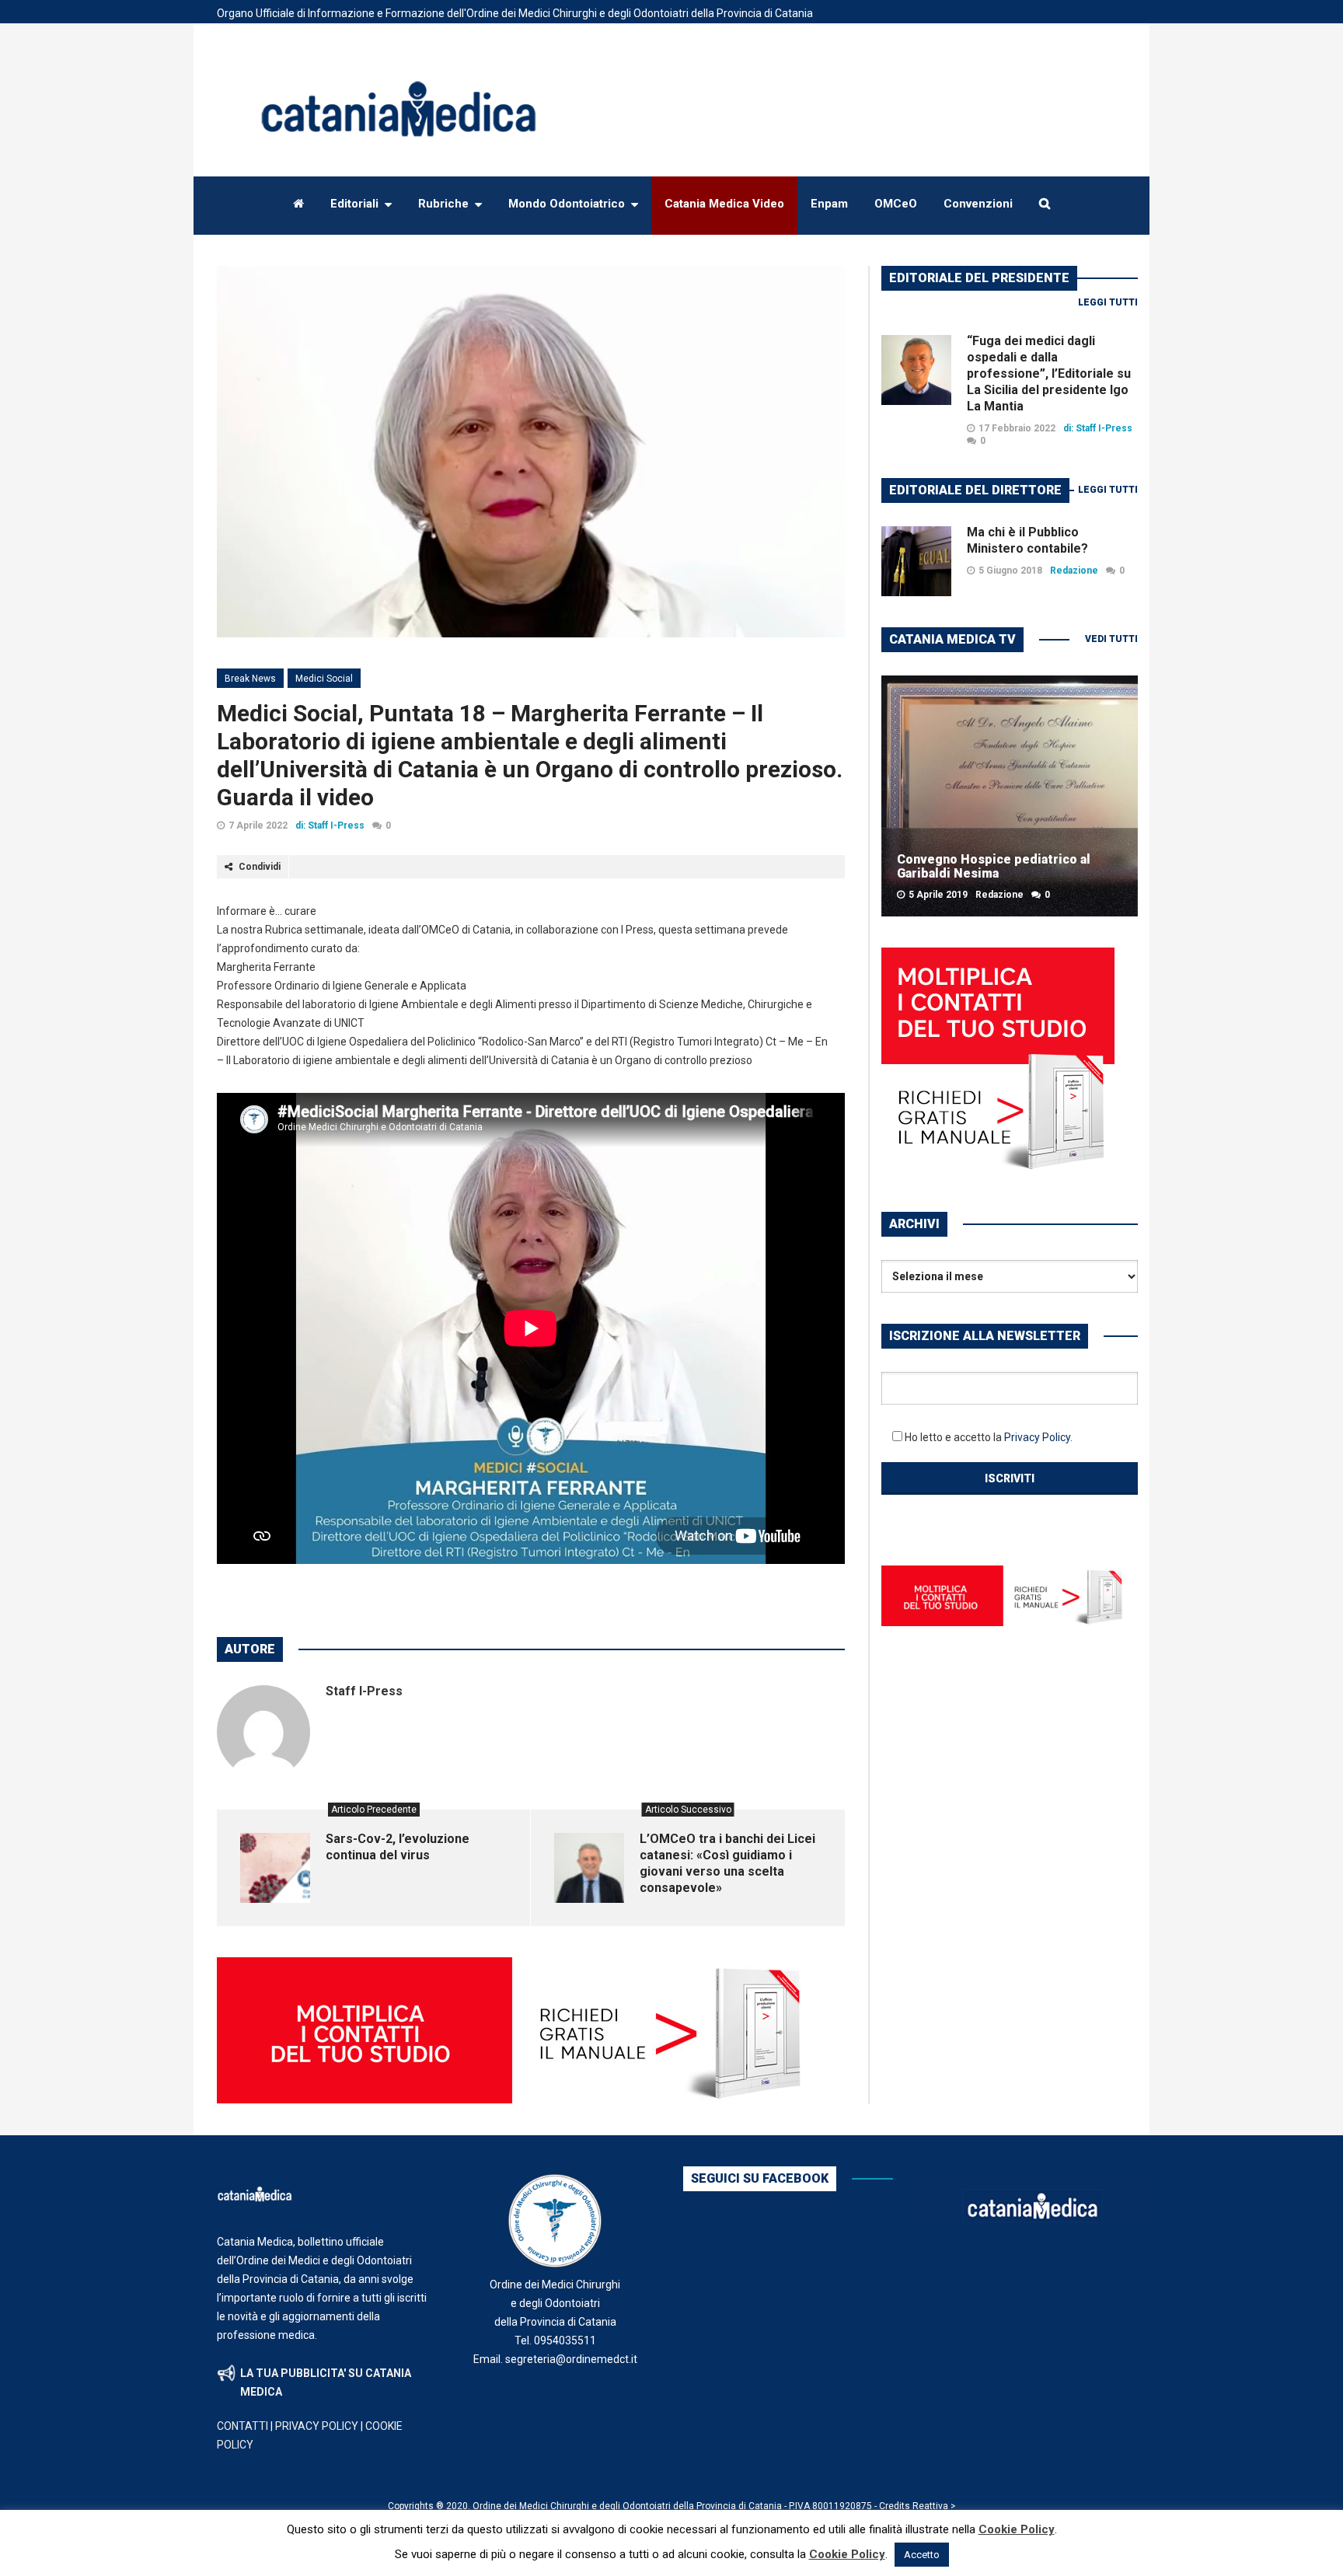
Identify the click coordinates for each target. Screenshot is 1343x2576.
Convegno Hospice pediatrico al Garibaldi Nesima (994, 866)
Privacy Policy (1037, 1437)
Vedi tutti (1111, 639)
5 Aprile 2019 (938, 895)
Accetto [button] (922, 2555)
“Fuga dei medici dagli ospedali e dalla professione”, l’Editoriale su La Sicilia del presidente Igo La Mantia (1049, 373)
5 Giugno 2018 (1010, 571)
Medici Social (324, 679)
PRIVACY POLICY (317, 2426)
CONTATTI (242, 2426)
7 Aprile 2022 (258, 826)
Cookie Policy (1017, 2529)
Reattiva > (934, 2506)
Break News (250, 679)
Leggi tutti (1108, 302)
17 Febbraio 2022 (1017, 428)
